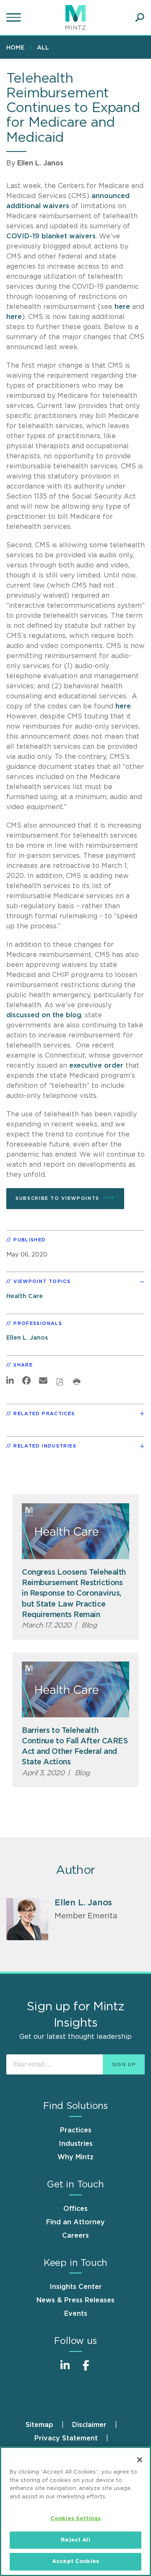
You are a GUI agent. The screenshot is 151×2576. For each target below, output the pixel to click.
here (122, 307)
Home (15, 48)
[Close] (140, 2460)
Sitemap (39, 2425)
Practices (76, 2130)
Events (76, 2314)
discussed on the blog (44, 1015)
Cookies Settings (75, 2519)
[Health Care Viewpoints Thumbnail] (75, 1531)
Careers (75, 2236)
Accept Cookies (75, 2562)
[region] (75, 2511)
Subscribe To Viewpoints (57, 1198)
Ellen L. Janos (40, 163)
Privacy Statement (66, 2438)
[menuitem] (17, 47)
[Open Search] (140, 18)
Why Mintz (75, 2157)
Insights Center (76, 2287)
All (43, 48)
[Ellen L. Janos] (27, 1919)
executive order (96, 1066)
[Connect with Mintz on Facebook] (86, 2370)
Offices (75, 2209)
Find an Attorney (75, 2222)
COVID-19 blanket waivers (51, 236)
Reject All (75, 2540)
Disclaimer (89, 2425)
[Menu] (15, 18)
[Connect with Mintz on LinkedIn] (65, 2370)
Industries (76, 2144)
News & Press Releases (75, 2300)
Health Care (25, 1296)
